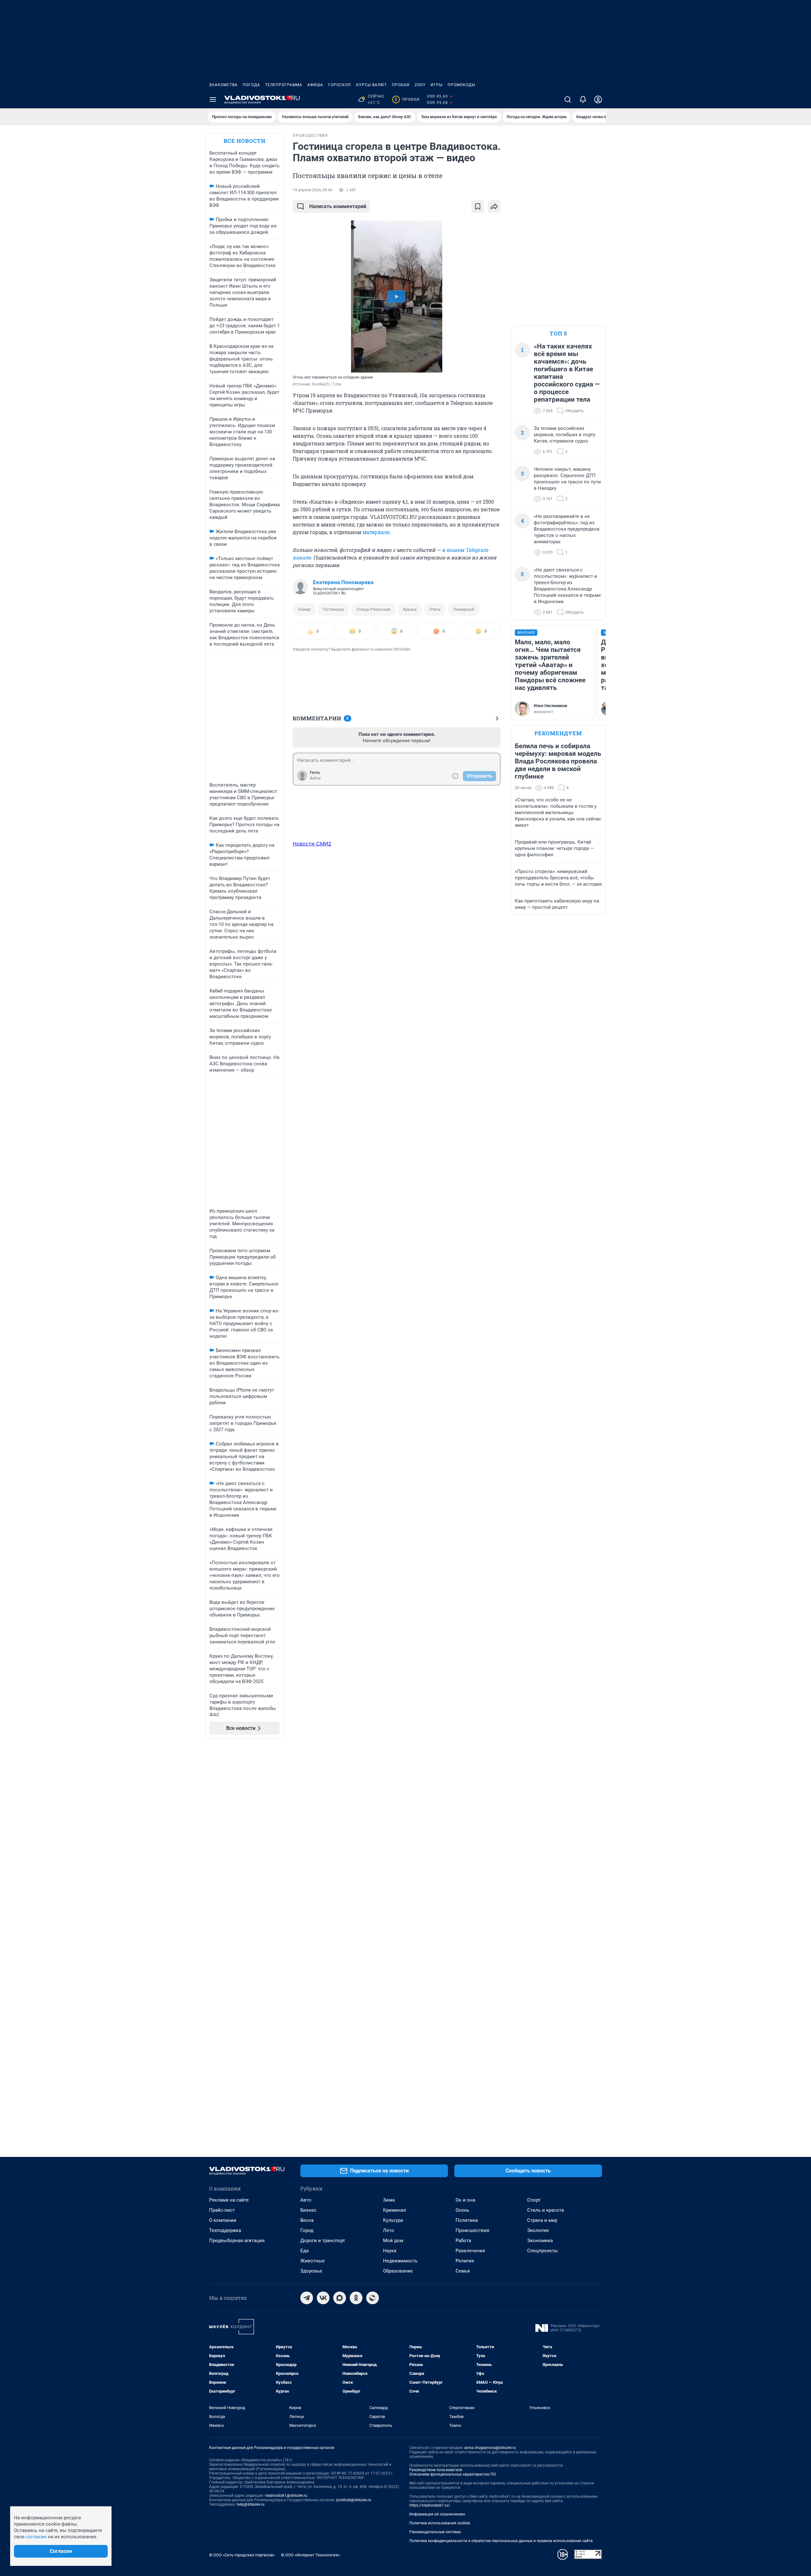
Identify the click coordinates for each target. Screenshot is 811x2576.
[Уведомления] (583, 99)
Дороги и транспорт (323, 2241)
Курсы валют (371, 85)
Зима (389, 2200)
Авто (306, 2200)
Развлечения (470, 2251)
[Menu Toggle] (213, 99)
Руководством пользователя (436, 2470)
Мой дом (393, 2241)
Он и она (465, 2200)
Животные (313, 2261)
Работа (463, 2241)
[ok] (356, 2298)
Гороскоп (340, 85)
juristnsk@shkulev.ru (354, 2500)
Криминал (395, 2210)
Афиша (315, 85)
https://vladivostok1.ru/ (430, 2505)
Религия (465, 2261)
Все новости (245, 141)
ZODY (420, 85)
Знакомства (223, 85)
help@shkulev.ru (251, 2504)
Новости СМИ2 (312, 844)
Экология (538, 2230)
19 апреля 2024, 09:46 (313, 190)
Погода (251, 85)
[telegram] (307, 2298)
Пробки (401, 85)
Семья (463, 2271)
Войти (315, 778)
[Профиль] (598, 99)
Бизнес (308, 2210)
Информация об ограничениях (437, 2514)
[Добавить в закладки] (478, 207)
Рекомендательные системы (435, 2532)
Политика (467, 2220)
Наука (390, 2251)
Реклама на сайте (229, 2200)
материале (376, 532)
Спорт (534, 2200)
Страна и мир (542, 2220)
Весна (307, 2220)
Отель (435, 609)
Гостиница (333, 609)
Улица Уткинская (373, 609)
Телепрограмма (284, 85)
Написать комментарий (338, 206)
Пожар (304, 609)
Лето (389, 2230)
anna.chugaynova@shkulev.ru (490, 2448)
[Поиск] (568, 99)
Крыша (410, 609)
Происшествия (472, 2230)
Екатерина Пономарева (343, 582)
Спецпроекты (543, 2251)
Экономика (540, 2241)
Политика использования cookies (440, 2523)
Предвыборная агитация (237, 2241)
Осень (462, 2210)
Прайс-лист (222, 2210)
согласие (36, 2537)
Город (307, 2230)
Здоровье (311, 2271)
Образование (398, 2271)
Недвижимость (400, 2261)
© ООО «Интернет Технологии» (310, 2555)
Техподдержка (225, 2230)
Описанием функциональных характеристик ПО (453, 2474)
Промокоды (461, 85)
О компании (223, 2220)
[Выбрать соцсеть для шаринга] (494, 207)
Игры (437, 85)
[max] (340, 2298)
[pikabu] (373, 2298)
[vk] (323, 2298)
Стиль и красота (546, 2210)
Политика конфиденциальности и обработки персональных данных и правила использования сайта (501, 2541)
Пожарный (464, 609)
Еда (304, 2251)
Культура (393, 2220)
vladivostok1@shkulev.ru (286, 2496)
